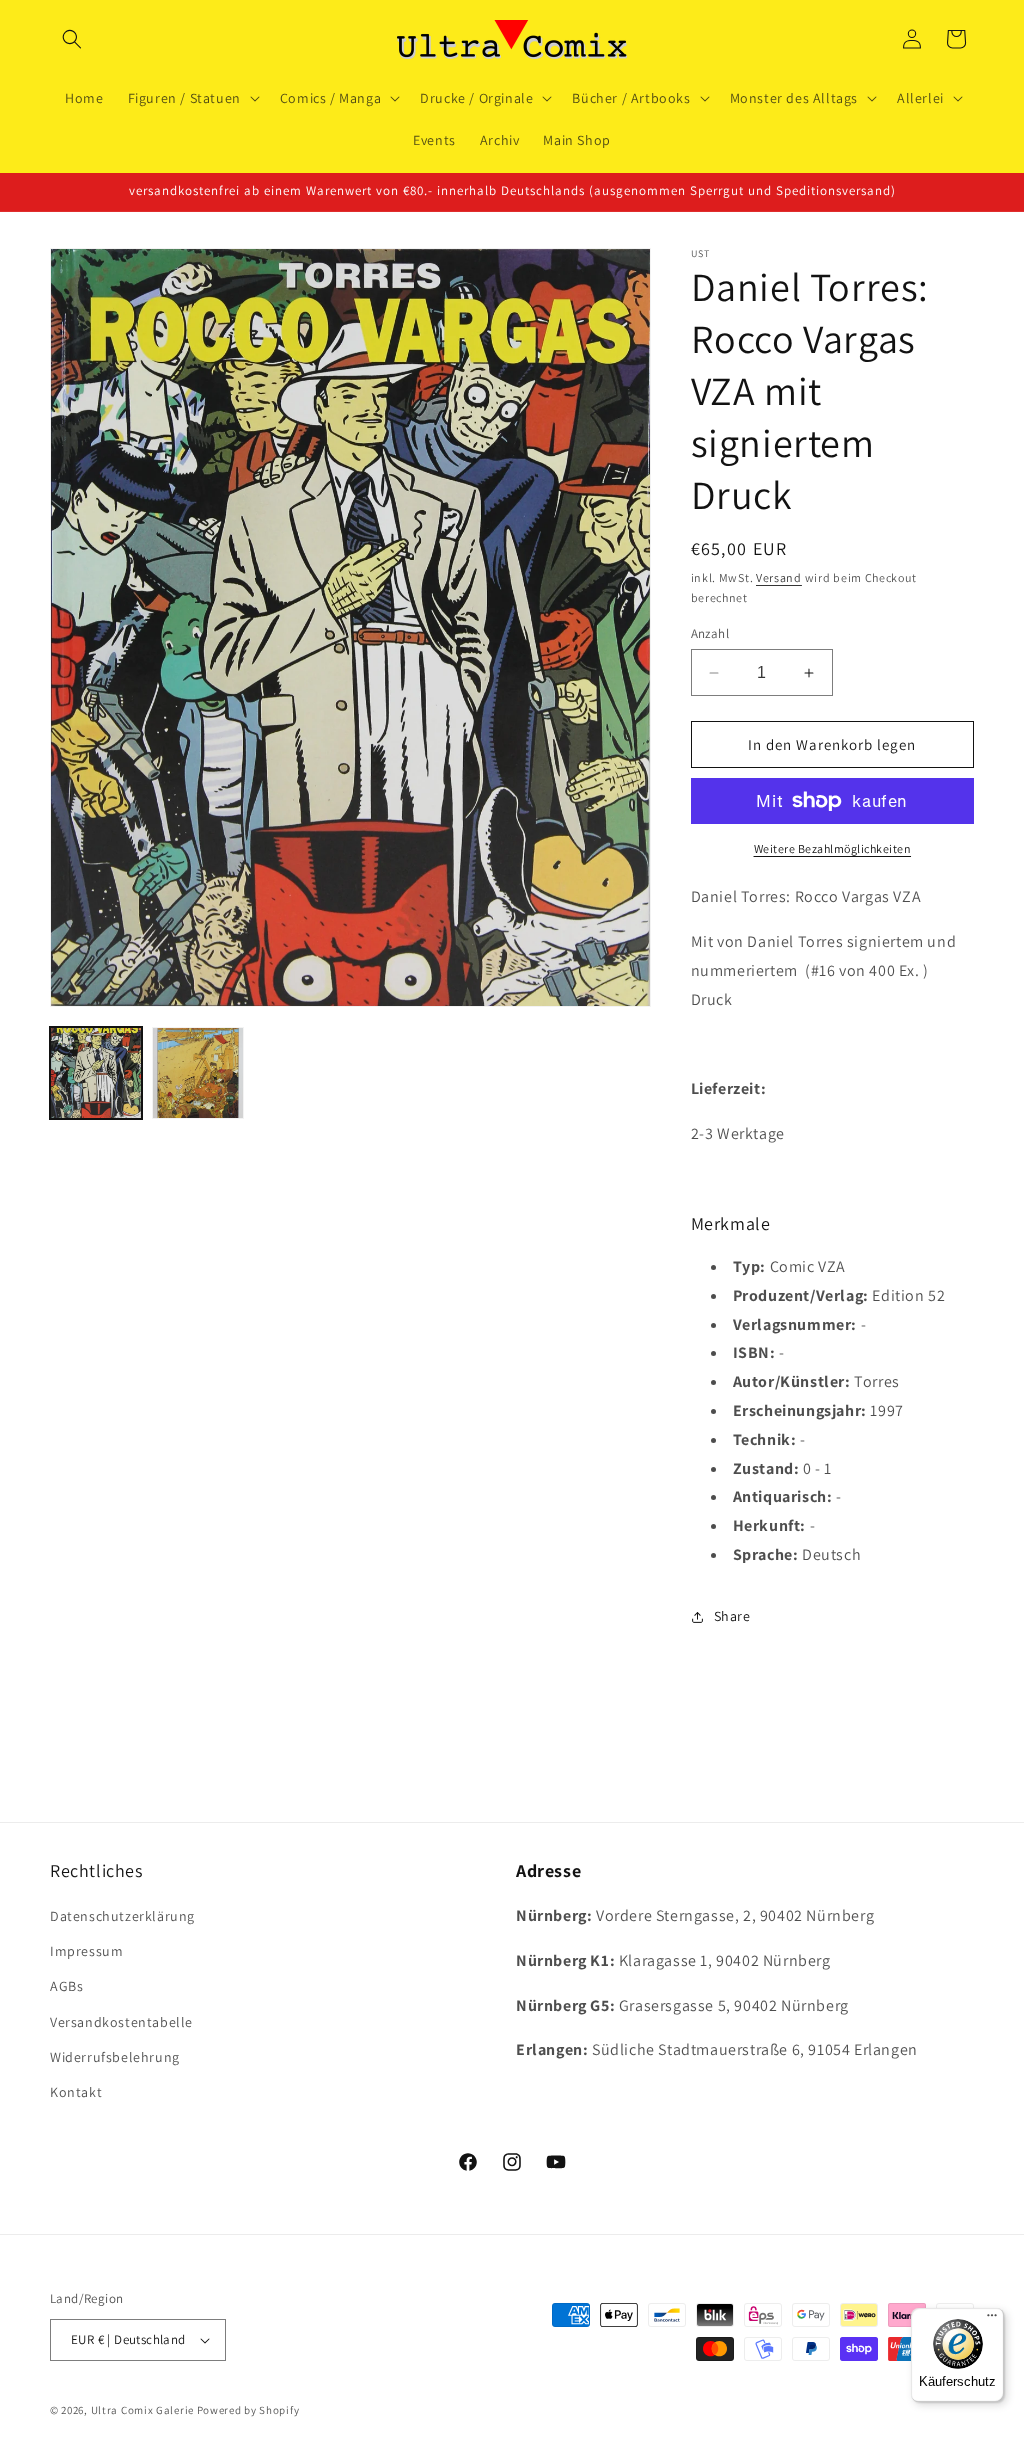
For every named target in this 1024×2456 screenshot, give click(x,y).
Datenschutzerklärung (122, 1916)
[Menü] (992, 2320)
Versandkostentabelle (121, 2022)
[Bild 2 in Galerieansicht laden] (198, 1073)
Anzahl (710, 633)
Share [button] (732, 1616)
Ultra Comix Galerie (142, 2410)
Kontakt (76, 2092)
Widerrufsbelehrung (115, 2057)
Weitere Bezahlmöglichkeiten (833, 848)
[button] (72, 39)
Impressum (86, 1951)
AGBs (66, 1986)
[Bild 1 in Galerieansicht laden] (96, 1073)
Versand (779, 577)
